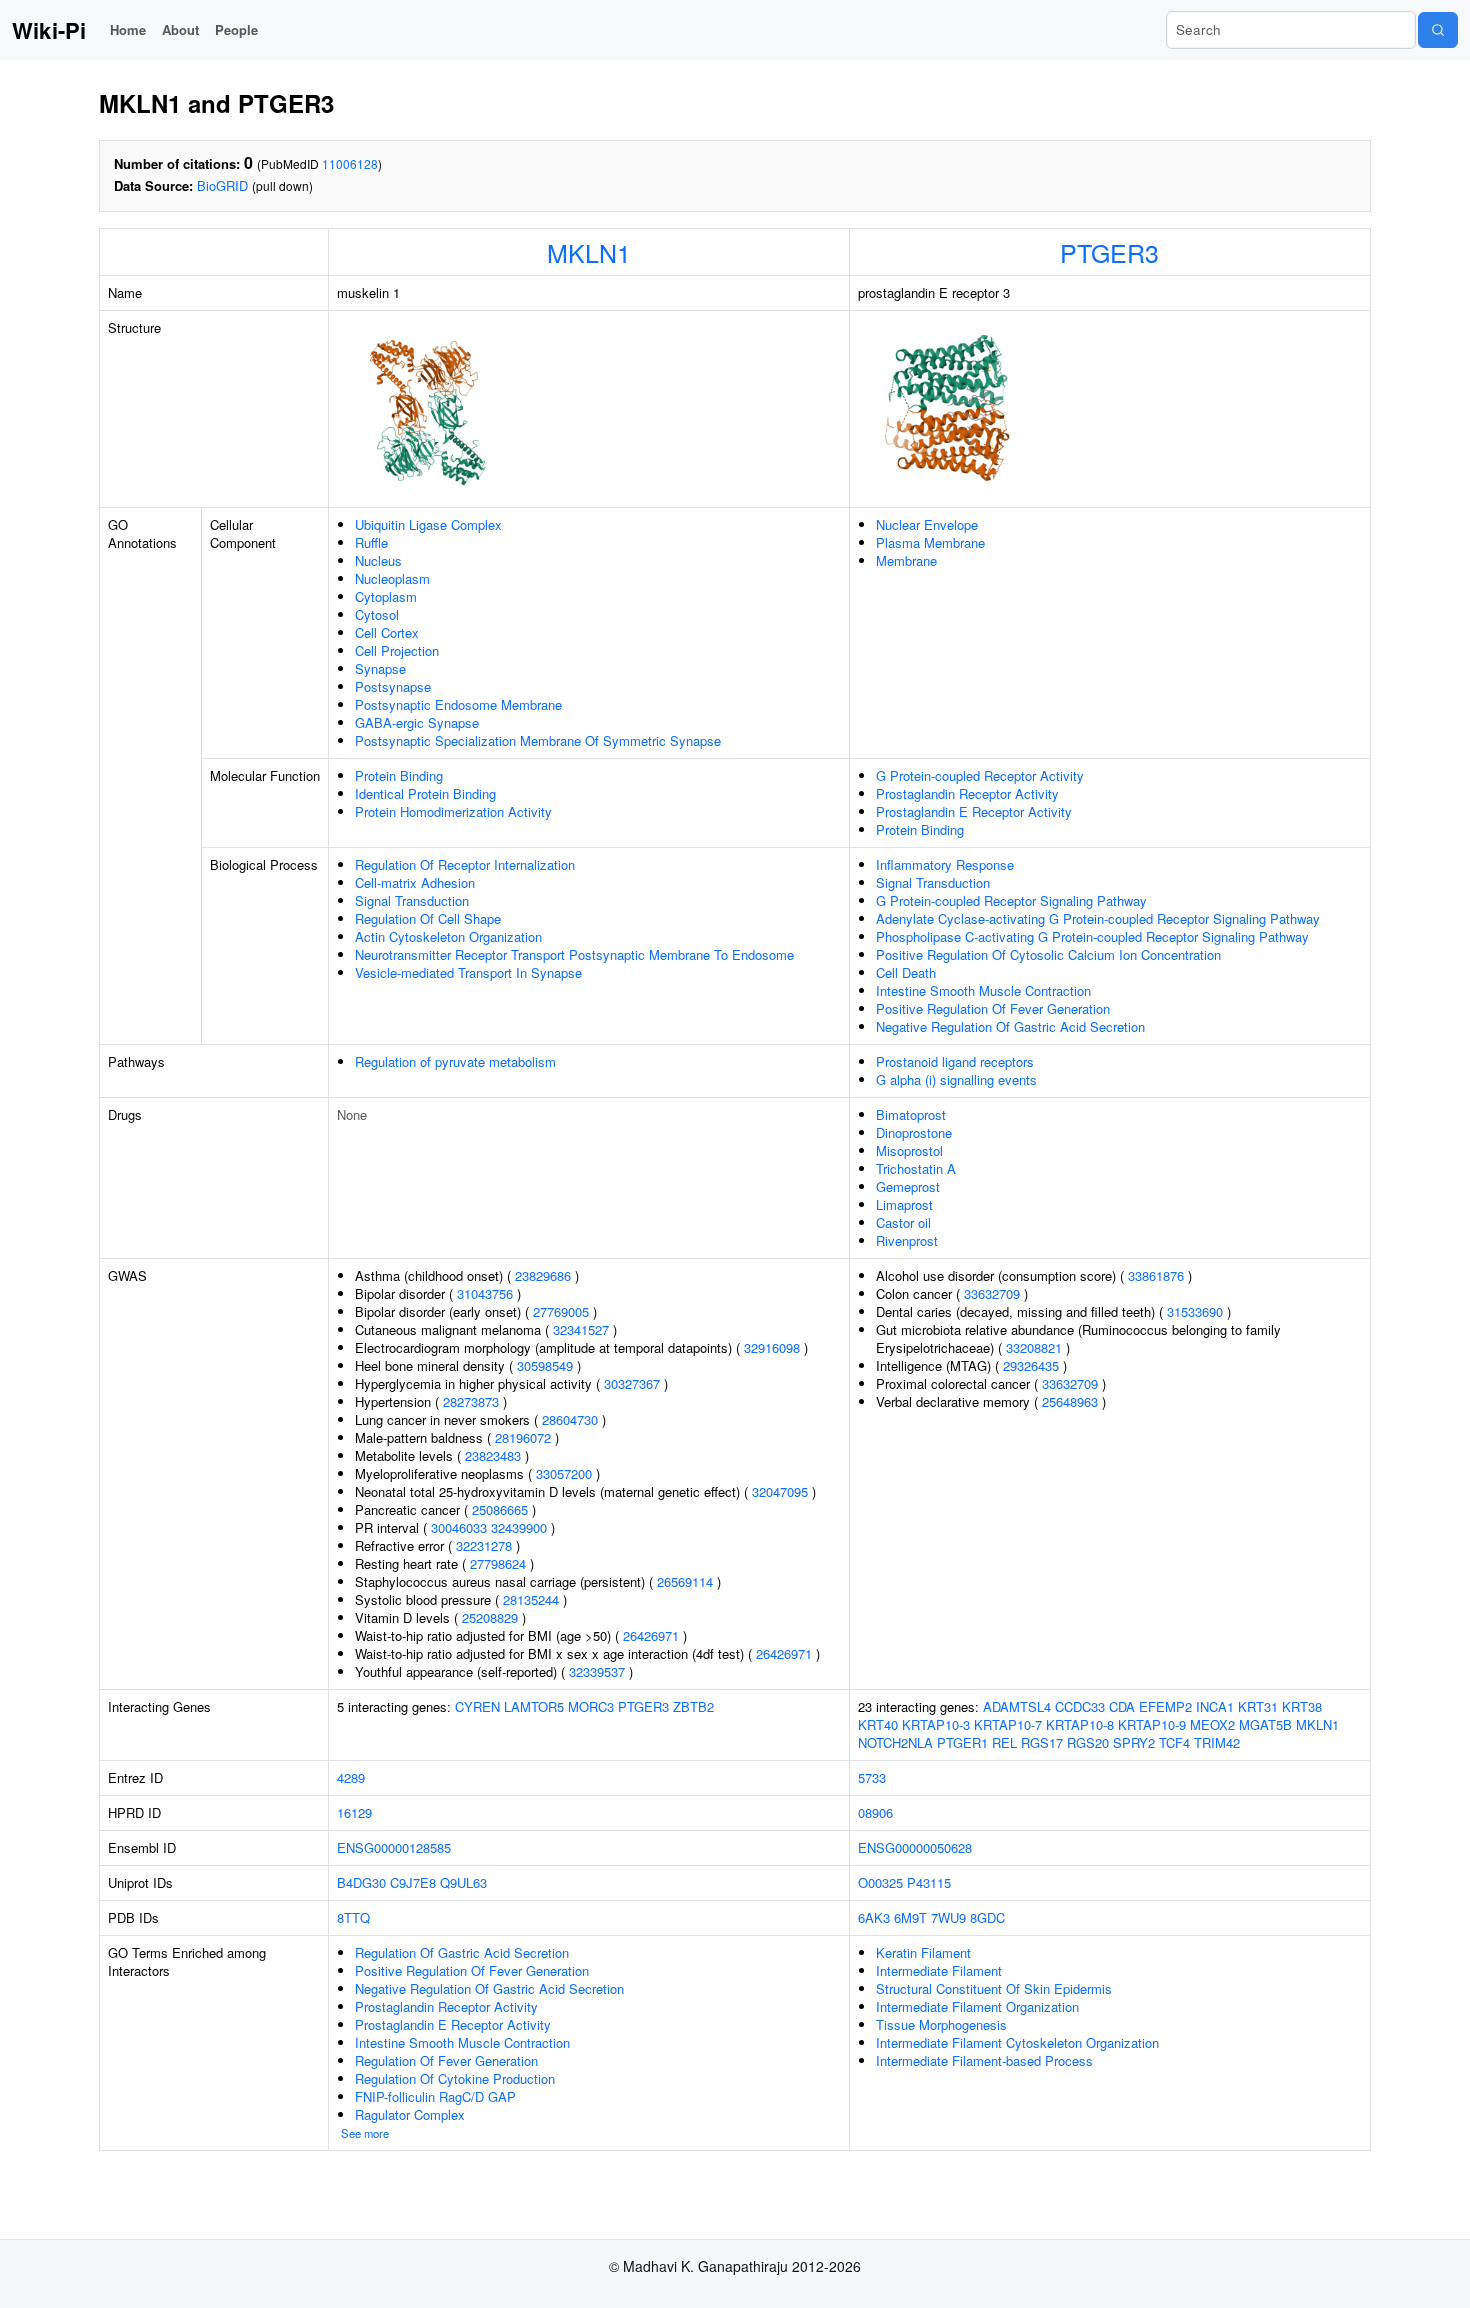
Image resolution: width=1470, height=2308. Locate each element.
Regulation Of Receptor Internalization (465, 864)
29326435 (1031, 1365)
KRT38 (1302, 1706)
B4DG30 (361, 1882)
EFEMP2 (1165, 1706)
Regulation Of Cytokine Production (455, 2078)
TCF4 (1174, 1742)
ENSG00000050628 (915, 1847)
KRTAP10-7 (1008, 1724)
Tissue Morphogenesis (941, 2024)
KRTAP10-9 (1152, 1724)
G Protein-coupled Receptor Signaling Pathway (1011, 900)
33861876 (1156, 1275)
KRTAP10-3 (936, 1724)
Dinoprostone (914, 1132)
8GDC (987, 1917)
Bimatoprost (911, 1114)
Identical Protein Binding (425, 793)
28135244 (531, 1599)
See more (365, 2133)
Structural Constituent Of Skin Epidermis (994, 1988)
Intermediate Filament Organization (977, 2006)
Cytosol (377, 614)
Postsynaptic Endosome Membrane (458, 704)
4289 (351, 1777)
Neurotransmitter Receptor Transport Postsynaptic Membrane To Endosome (574, 954)
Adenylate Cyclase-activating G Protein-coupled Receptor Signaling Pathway (1098, 918)
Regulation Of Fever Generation (446, 2060)
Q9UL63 (463, 1882)
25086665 (500, 1509)
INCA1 (1215, 1706)
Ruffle (371, 542)
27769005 (561, 1311)
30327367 (632, 1383)
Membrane (906, 560)
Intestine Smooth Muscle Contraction (983, 990)
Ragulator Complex (410, 2114)
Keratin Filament (923, 1952)
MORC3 (591, 1706)
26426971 (651, 1635)
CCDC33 (1080, 1706)
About (180, 29)
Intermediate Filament (939, 1970)
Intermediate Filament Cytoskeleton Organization (1017, 2042)
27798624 (498, 1563)
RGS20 (1088, 1742)
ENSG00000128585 (394, 1847)
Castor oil (903, 1222)
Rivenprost (907, 1240)
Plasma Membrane (930, 542)
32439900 (519, 1527)
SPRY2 (1134, 1742)
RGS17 (1042, 1742)
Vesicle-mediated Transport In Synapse (468, 972)
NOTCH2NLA (895, 1742)
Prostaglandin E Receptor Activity (974, 811)
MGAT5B (1265, 1724)
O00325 (880, 1882)
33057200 (564, 1473)
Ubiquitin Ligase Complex (428, 524)
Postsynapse (393, 686)
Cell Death (906, 972)
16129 (354, 1812)
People (236, 29)
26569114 (685, 1581)
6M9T (910, 1917)
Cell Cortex (387, 632)
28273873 (471, 1401)
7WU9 (948, 1917)
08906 (875, 1812)
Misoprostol (909, 1150)
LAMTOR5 (534, 1706)
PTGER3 (1109, 252)
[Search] (1438, 30)
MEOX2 (1212, 1724)
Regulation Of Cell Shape (428, 918)
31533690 (1195, 1311)
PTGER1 (962, 1742)
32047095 (780, 1491)
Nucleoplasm (392, 578)
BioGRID (222, 185)
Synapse (380, 668)
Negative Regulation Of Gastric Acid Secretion (1010, 1026)
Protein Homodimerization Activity (453, 811)
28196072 (523, 1437)
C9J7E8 (413, 1882)
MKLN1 (589, 252)
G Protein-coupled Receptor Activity (980, 775)
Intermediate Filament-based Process (984, 2060)
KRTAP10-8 (1080, 1724)
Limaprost (904, 1204)
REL (1004, 1742)
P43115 (929, 1882)
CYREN (477, 1706)
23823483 (493, 1455)
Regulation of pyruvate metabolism (455, 1061)
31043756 (485, 1293)
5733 (872, 1777)
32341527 (581, 1329)
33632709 (992, 1293)
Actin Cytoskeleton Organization (448, 936)
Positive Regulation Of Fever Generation (993, 1008)
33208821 (1034, 1347)
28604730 (570, 1419)
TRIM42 (1217, 1742)
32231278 (484, 1545)
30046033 (459, 1527)
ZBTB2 (693, 1706)
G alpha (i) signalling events (956, 1079)
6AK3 (874, 1917)
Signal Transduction (412, 900)
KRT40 (878, 1724)
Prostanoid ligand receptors (955, 1061)
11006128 (350, 163)
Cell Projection (397, 650)
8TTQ (353, 1917)
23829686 (543, 1275)
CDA (1122, 1706)
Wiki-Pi (49, 30)
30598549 (545, 1365)
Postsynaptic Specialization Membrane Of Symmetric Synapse (538, 740)
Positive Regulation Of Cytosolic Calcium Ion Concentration (1048, 954)
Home (128, 29)
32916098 (772, 1347)
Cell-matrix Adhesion (415, 882)
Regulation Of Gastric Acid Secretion (462, 1952)
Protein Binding (399, 775)
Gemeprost (908, 1186)
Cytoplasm (386, 596)
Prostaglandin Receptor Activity (967, 793)
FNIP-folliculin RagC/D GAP (435, 2096)
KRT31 (1258, 1706)
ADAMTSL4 (1017, 1706)
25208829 (490, 1617)
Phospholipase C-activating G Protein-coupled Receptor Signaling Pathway (1092, 936)
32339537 (597, 1671)
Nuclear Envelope (927, 524)
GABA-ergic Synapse (417, 722)
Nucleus (378, 560)
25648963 (1070, 1401)
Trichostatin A (916, 1168)
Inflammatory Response (945, 864)
